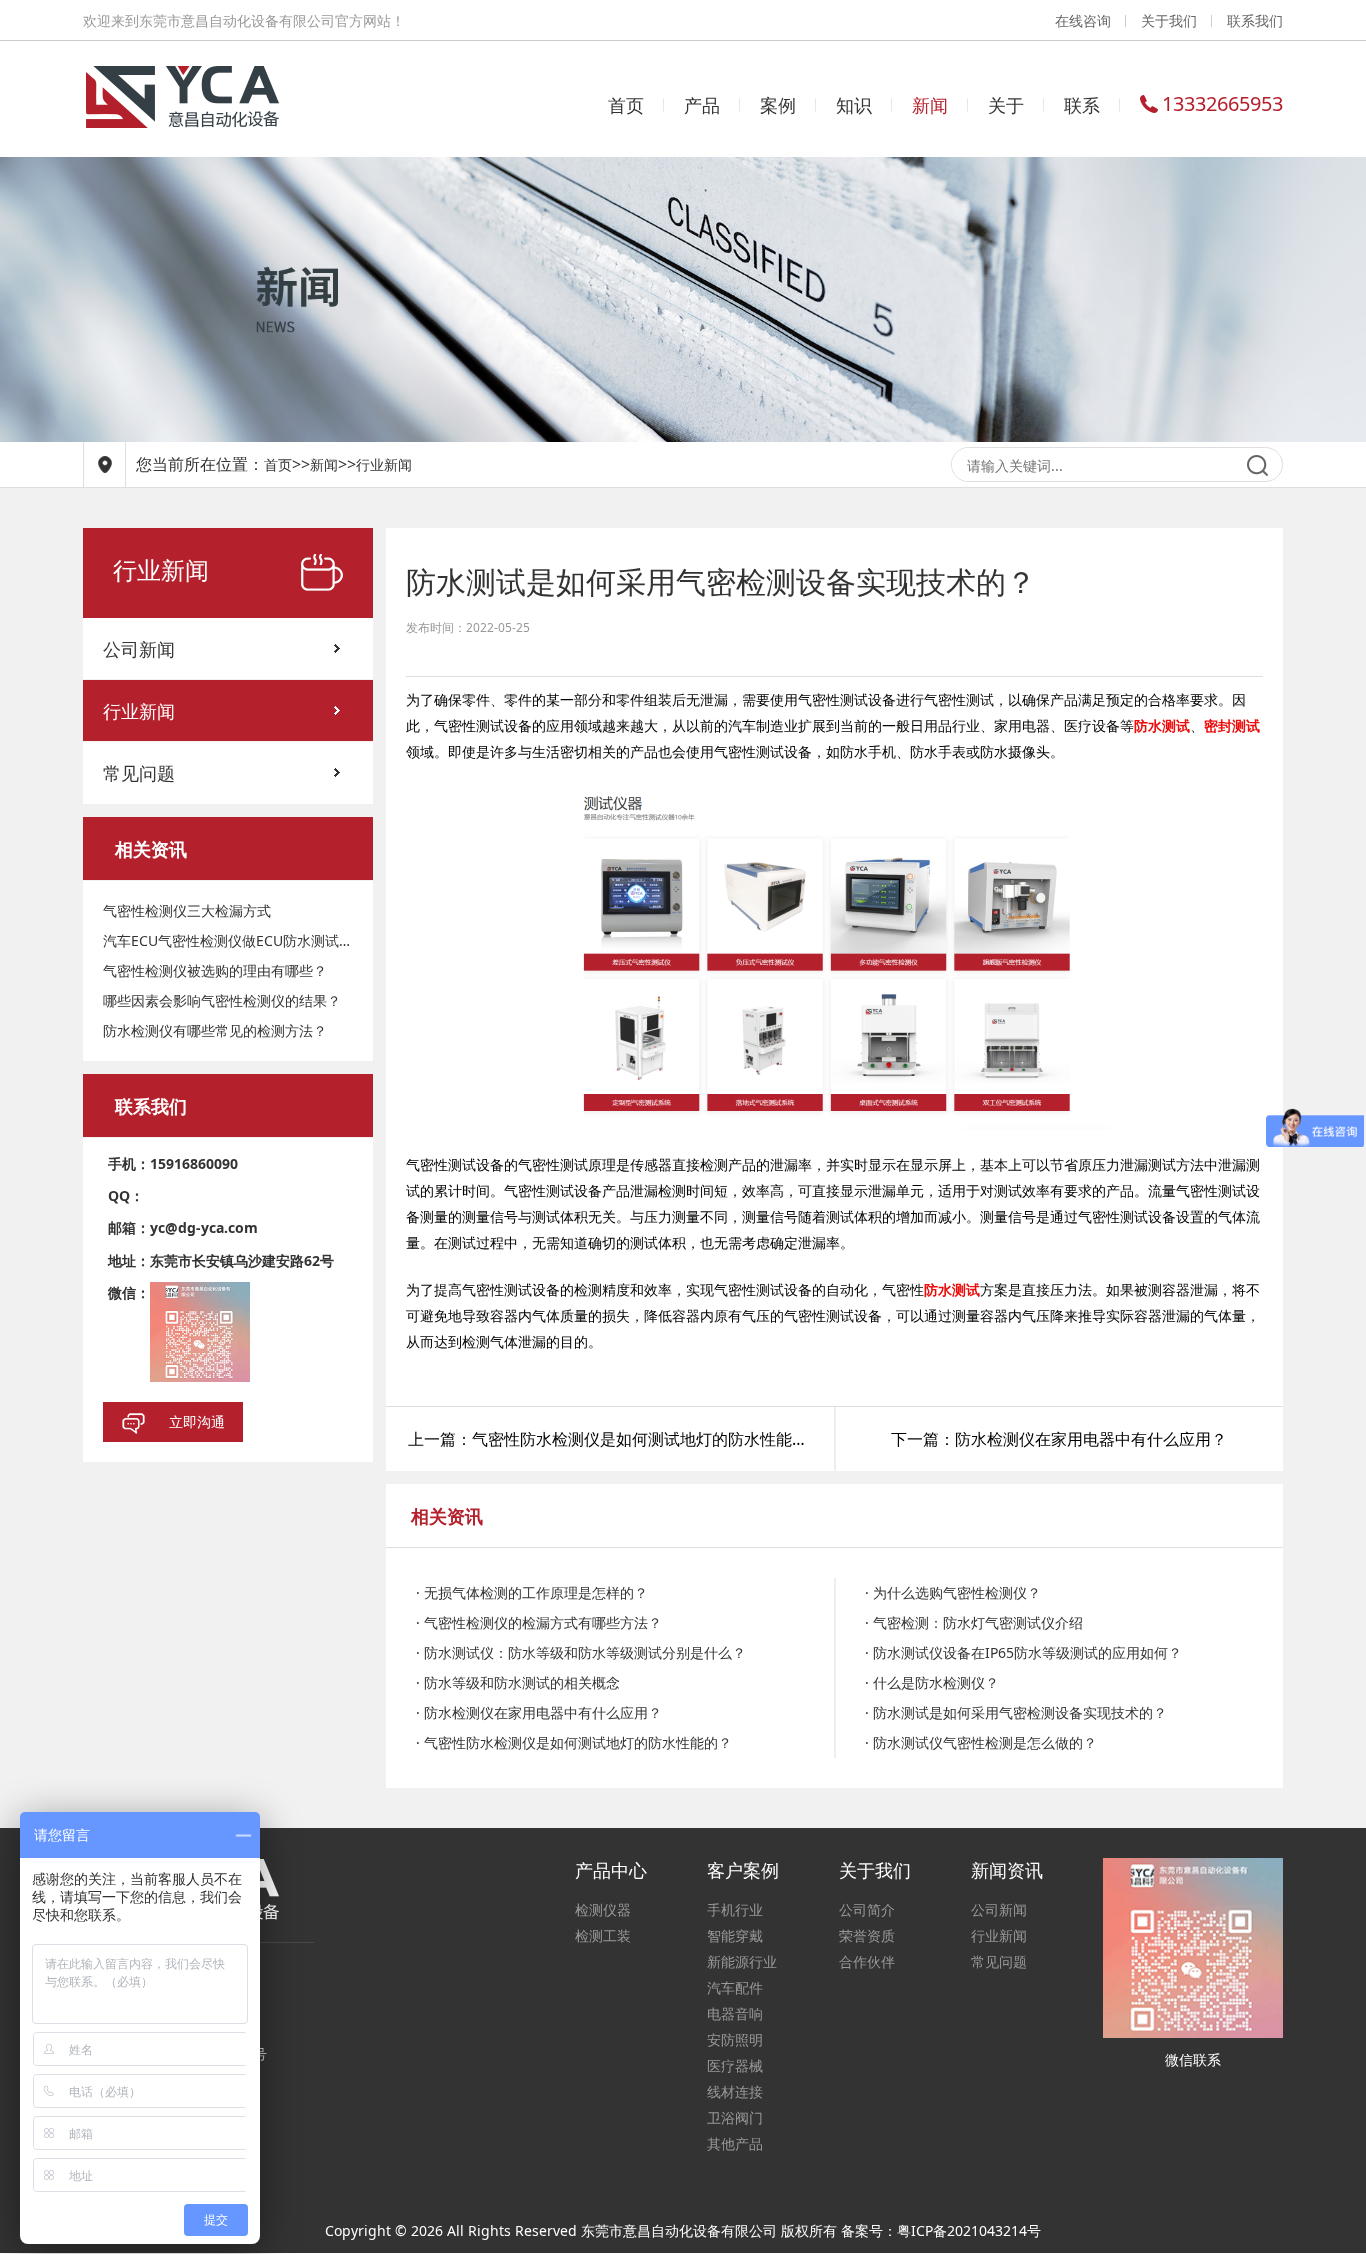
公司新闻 (139, 649)
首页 (626, 105)
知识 (854, 105)
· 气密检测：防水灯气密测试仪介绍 (974, 1622)
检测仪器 (603, 1909)
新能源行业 (742, 1961)
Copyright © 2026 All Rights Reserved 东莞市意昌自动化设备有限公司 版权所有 (583, 2230)
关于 (1006, 105)
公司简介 (867, 1909)
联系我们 (1255, 20)
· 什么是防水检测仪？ (932, 1682)
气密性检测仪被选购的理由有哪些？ (215, 970)
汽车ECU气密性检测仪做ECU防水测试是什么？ (228, 940)
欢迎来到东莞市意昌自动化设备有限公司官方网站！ (244, 20)
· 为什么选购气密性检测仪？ (953, 1592)
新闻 (930, 105)
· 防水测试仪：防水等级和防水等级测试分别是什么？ (581, 1652)
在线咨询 (1083, 20)
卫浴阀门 (735, 2117)
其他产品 (735, 2143)
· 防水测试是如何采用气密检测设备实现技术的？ (1016, 1712)
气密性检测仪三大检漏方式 (187, 910)
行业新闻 (384, 464)
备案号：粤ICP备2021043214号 (941, 2230)
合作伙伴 (867, 1961)
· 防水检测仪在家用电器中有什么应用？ (539, 1712)
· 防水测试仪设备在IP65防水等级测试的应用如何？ (1023, 1652)
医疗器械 (735, 2065)
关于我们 (1169, 20)
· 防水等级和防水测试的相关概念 (518, 1682)
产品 (702, 105)
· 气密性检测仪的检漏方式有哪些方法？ (539, 1622)
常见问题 (139, 773)
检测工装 (603, 1935)
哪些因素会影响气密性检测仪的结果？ (222, 1000)
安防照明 (735, 2039)
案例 (778, 105)
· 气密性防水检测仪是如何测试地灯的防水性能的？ (574, 1742)
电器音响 (735, 2013)
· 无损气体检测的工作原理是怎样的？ (532, 1592)
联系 (1082, 105)
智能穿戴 (735, 1935)
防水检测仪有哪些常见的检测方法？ (215, 1030)
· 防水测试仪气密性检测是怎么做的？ (981, 1742)
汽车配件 (735, 1987)
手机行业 (735, 1909)
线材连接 (735, 2091)
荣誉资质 (867, 1935)
